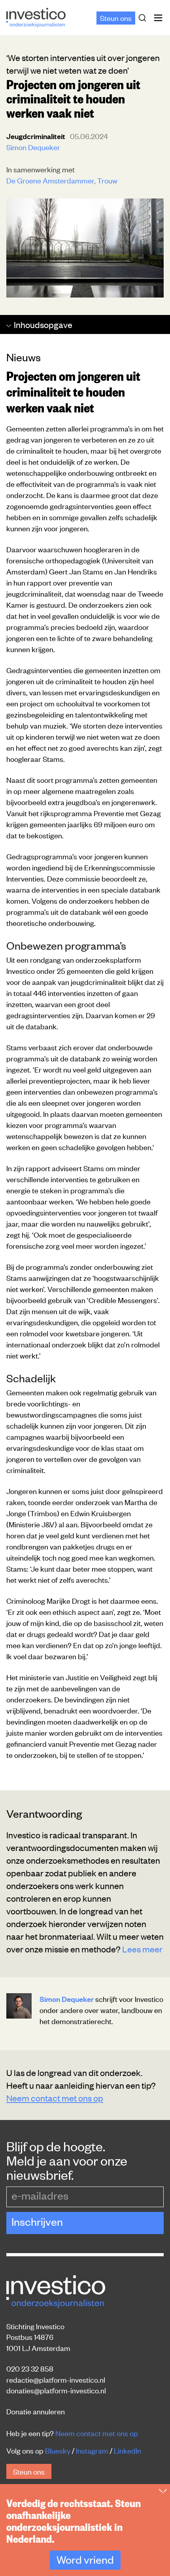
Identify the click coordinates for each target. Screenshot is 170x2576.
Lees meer (142, 1949)
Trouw (107, 180)
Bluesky (58, 2450)
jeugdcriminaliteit (37, 136)
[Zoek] (144, 18)
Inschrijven (37, 2221)
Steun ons (116, 18)
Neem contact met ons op (55, 2098)
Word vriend (85, 2559)
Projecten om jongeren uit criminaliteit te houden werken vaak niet (73, 391)
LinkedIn (127, 2450)
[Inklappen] (163, 2491)
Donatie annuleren (36, 2411)
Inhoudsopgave (43, 324)
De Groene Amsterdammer (50, 180)
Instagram (92, 2450)
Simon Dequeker (33, 147)
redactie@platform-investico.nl (56, 2379)
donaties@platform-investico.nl (56, 2390)
